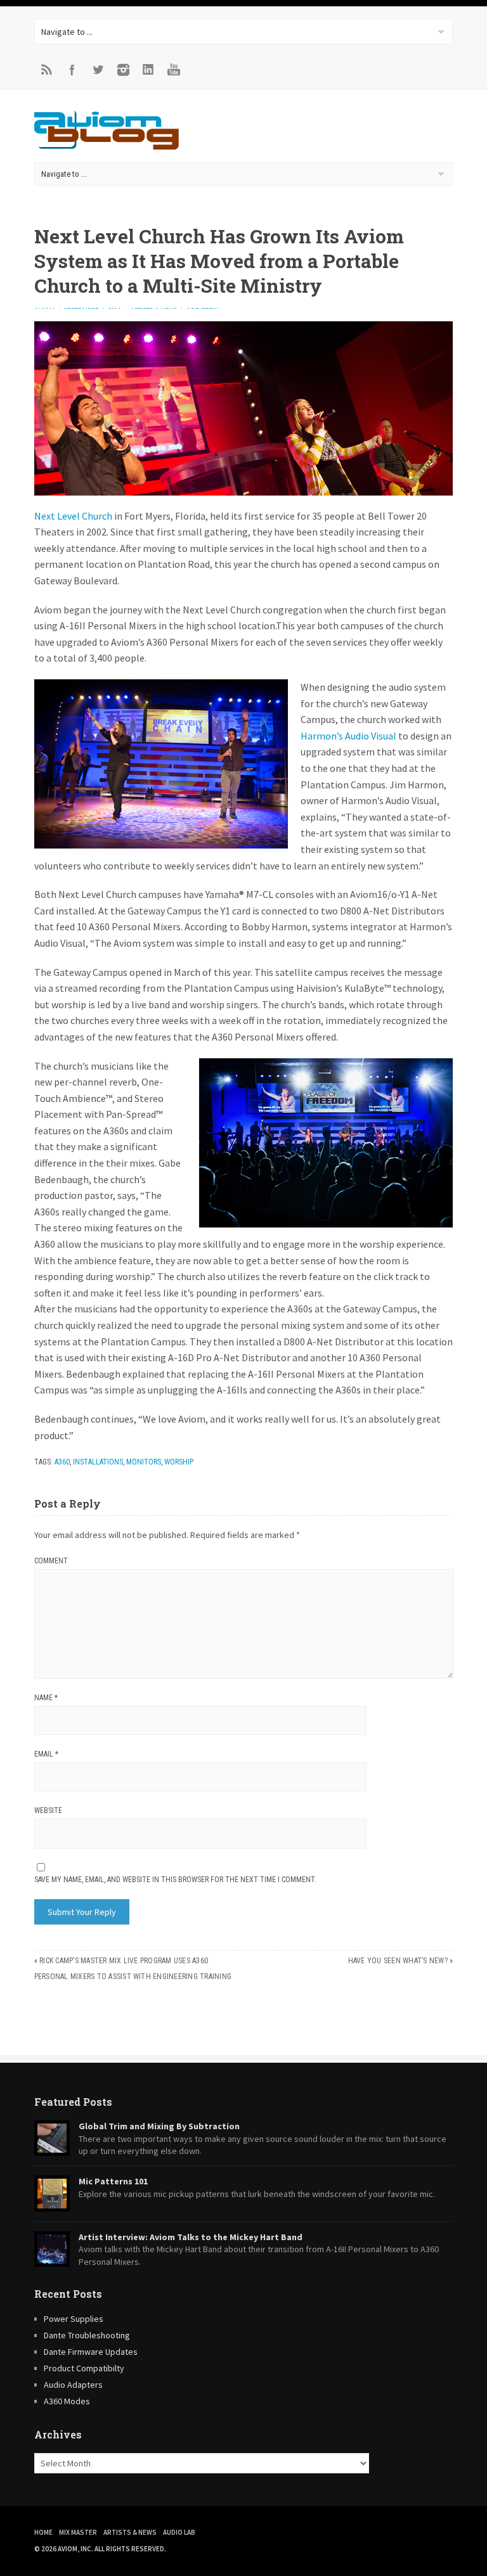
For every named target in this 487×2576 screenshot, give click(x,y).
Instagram (123, 70)
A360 (62, 1462)
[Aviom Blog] (107, 146)
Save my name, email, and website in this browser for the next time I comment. (175, 1880)
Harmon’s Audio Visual (348, 736)
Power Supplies (74, 2319)
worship (179, 1462)
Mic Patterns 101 (113, 2181)
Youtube (174, 70)
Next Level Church (73, 516)
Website (48, 1810)
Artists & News (130, 2532)
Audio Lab (179, 2532)
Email (46, 1754)
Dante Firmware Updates (91, 2352)
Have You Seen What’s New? (398, 1961)
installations (98, 1462)
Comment (51, 1561)
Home (43, 2532)
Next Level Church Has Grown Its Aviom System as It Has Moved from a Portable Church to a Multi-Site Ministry (219, 261)
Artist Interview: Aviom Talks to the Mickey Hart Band (191, 2237)
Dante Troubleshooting (87, 2335)
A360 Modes (67, 2401)
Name (46, 1698)
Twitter (98, 70)
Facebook (72, 70)
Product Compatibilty (84, 2368)
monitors (144, 1462)
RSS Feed (47, 70)
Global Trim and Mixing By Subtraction (159, 2126)
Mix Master (78, 2532)
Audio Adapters (73, 2385)
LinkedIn (148, 70)
